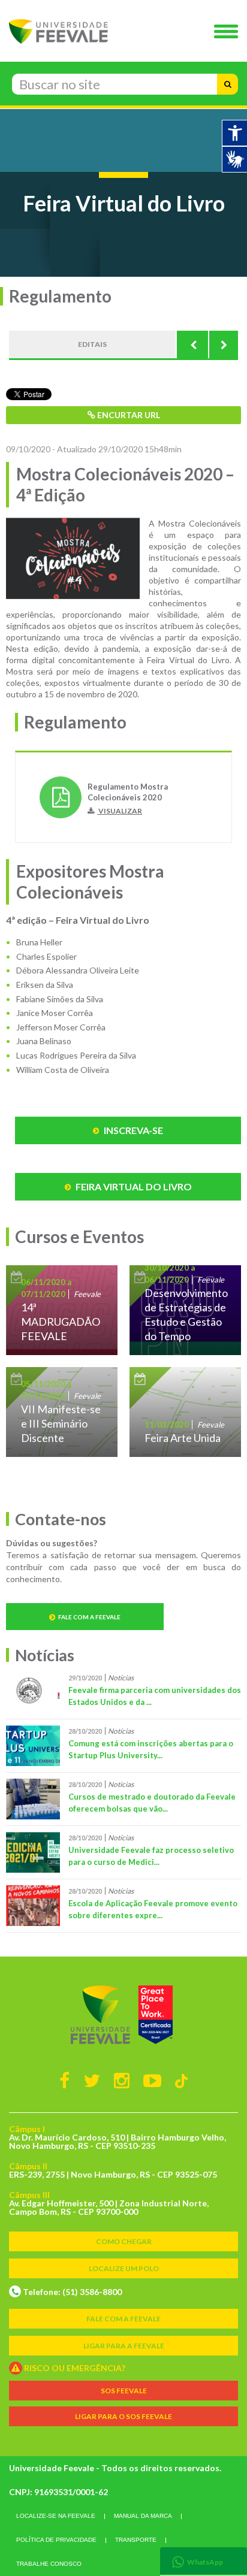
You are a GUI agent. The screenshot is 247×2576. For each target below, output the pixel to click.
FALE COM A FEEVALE (123, 2319)
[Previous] (193, 344)
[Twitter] (92, 2080)
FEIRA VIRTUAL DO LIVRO (133, 1186)
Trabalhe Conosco (49, 2564)
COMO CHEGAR (124, 2241)
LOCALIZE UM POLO (124, 2268)
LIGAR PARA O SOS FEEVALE (123, 2416)
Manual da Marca (143, 2516)
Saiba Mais (62, 1310)
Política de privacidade (56, 2540)
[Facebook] (64, 2080)
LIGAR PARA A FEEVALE (124, 2346)
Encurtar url (128, 415)
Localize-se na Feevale (56, 2516)
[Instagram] (122, 2080)
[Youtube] (152, 2080)
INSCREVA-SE (132, 1130)
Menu (229, 32)
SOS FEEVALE (124, 2391)
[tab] (204, 2561)
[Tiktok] (181, 2080)
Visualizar (120, 811)
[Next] (223, 344)
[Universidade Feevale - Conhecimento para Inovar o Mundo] (123, 2015)
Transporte (136, 2540)
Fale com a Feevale (89, 1617)
